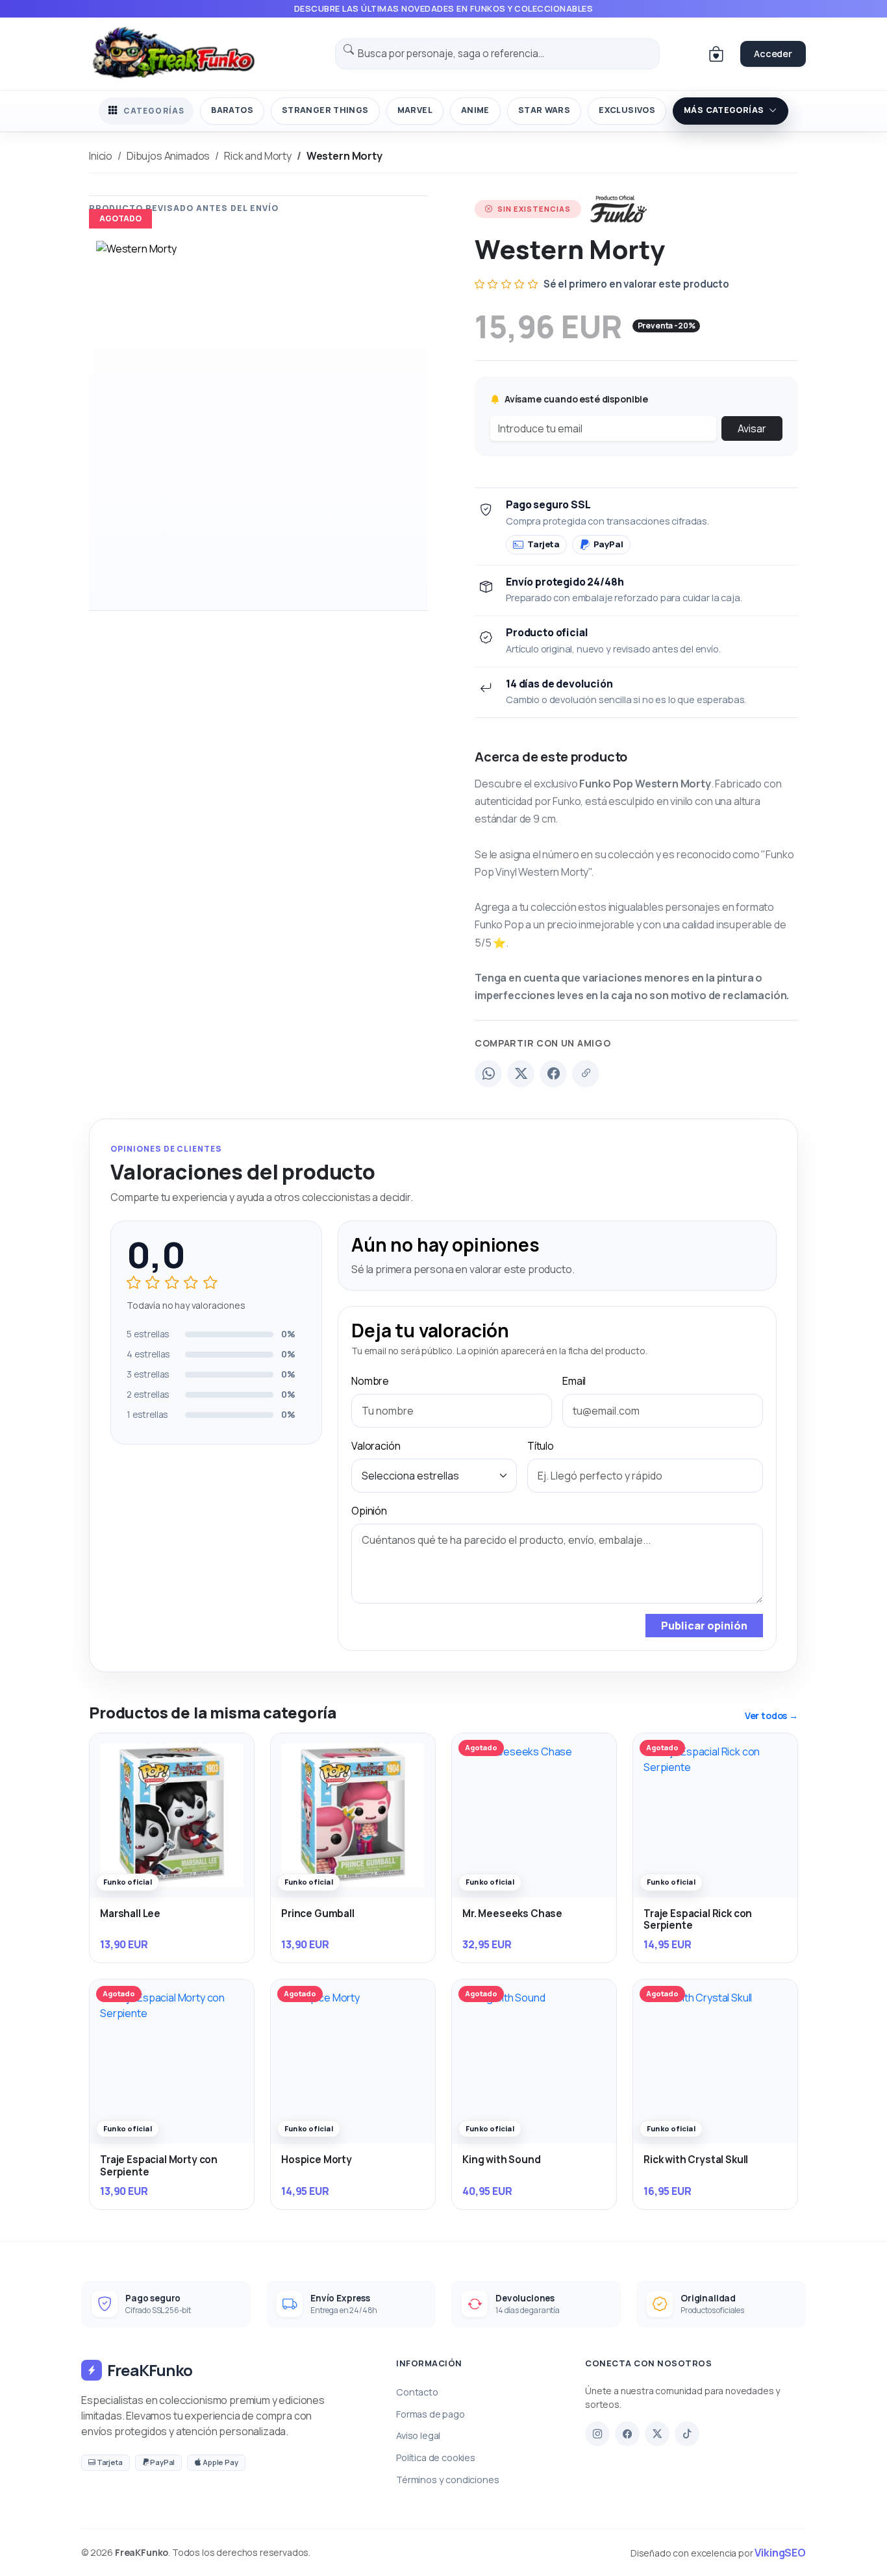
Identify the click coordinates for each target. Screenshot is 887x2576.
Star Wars (544, 110)
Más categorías (724, 110)
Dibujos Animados (168, 156)
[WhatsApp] (488, 1074)
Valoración (376, 1446)
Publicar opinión (704, 1626)
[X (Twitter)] (521, 1074)
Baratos (232, 110)
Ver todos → (771, 1715)
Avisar (752, 428)
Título (541, 1446)
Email (574, 1381)
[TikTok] (687, 2434)
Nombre (370, 1381)
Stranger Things (325, 110)
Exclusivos (627, 110)
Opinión (369, 1511)
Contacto (417, 2392)
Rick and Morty (258, 156)
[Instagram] (597, 2434)
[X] (657, 2434)
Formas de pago (431, 2414)
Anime (475, 110)
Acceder (773, 54)
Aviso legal (418, 2435)
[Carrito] (716, 54)
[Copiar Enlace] (586, 1074)
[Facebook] (553, 1074)
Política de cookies (436, 2458)
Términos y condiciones (447, 2480)
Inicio (101, 156)
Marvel (415, 110)
